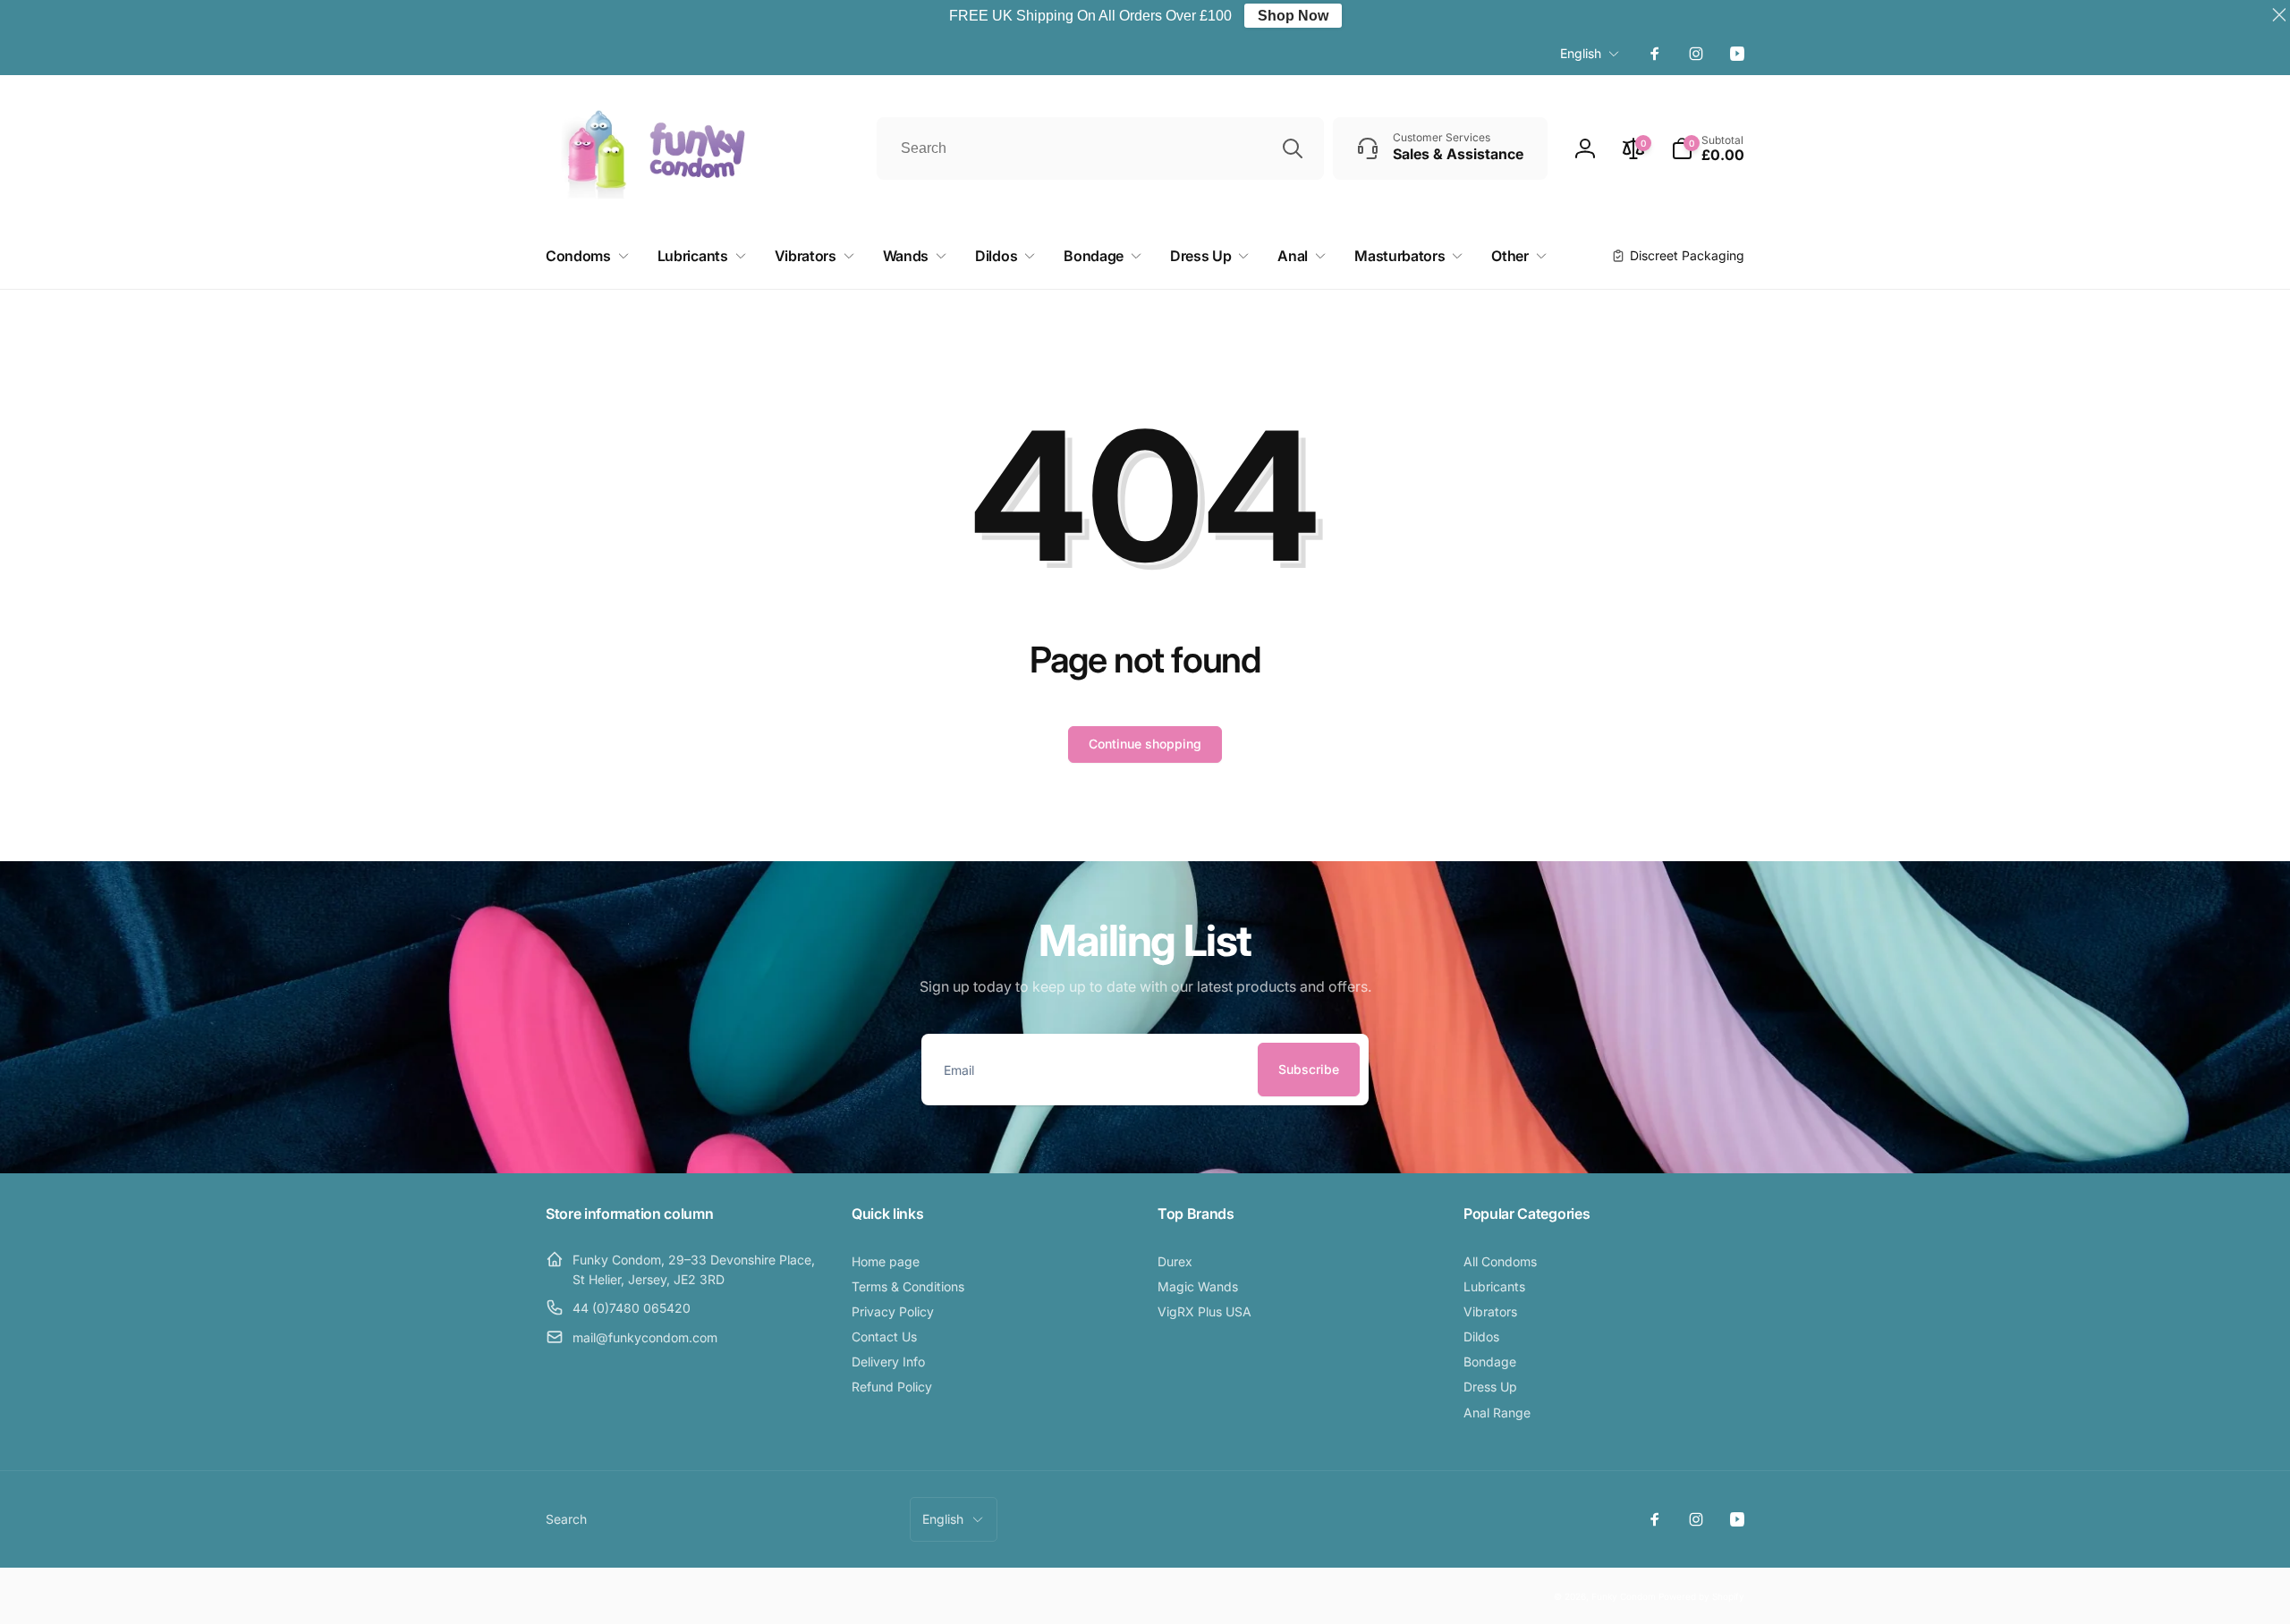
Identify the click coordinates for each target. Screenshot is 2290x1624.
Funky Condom (1624, 1596)
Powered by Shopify (1701, 1596)
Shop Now (1293, 16)
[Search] (1293, 148)
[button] (1708, 148)
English (1581, 53)
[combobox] (1100, 148)
